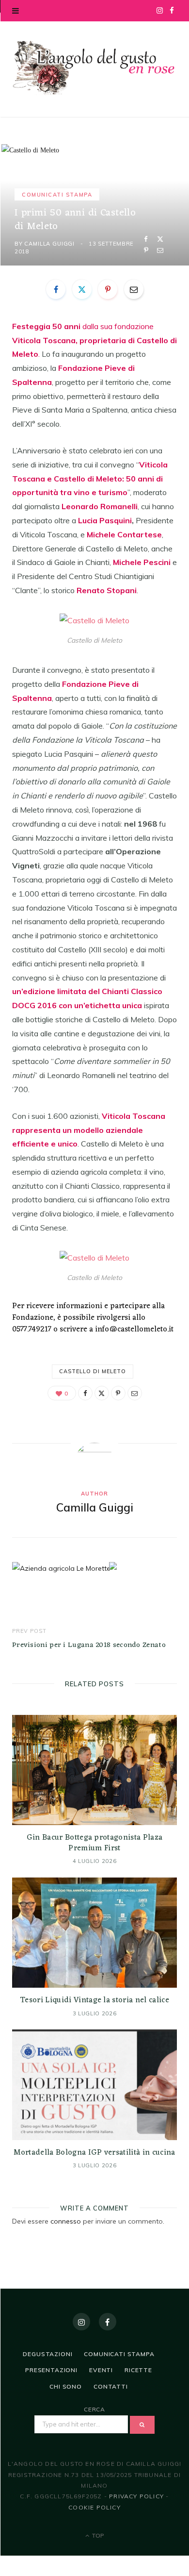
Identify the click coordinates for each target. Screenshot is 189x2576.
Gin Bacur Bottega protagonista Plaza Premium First (95, 1843)
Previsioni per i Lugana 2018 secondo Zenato (89, 1645)
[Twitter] (160, 239)
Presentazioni (51, 2370)
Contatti (111, 2386)
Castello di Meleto (93, 1371)
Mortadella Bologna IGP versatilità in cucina (94, 2153)
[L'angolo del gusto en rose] (94, 68)
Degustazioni (47, 2354)
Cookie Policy (94, 2507)
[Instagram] (81, 2322)
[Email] (160, 250)
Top (97, 2535)
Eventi (101, 2370)
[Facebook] (146, 239)
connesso (66, 2221)
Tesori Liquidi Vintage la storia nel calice (94, 2000)
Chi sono (66, 2386)
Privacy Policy (136, 2496)
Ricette (138, 2370)
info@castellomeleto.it (134, 1330)
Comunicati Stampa (57, 195)
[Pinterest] (146, 250)
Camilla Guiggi (49, 244)
